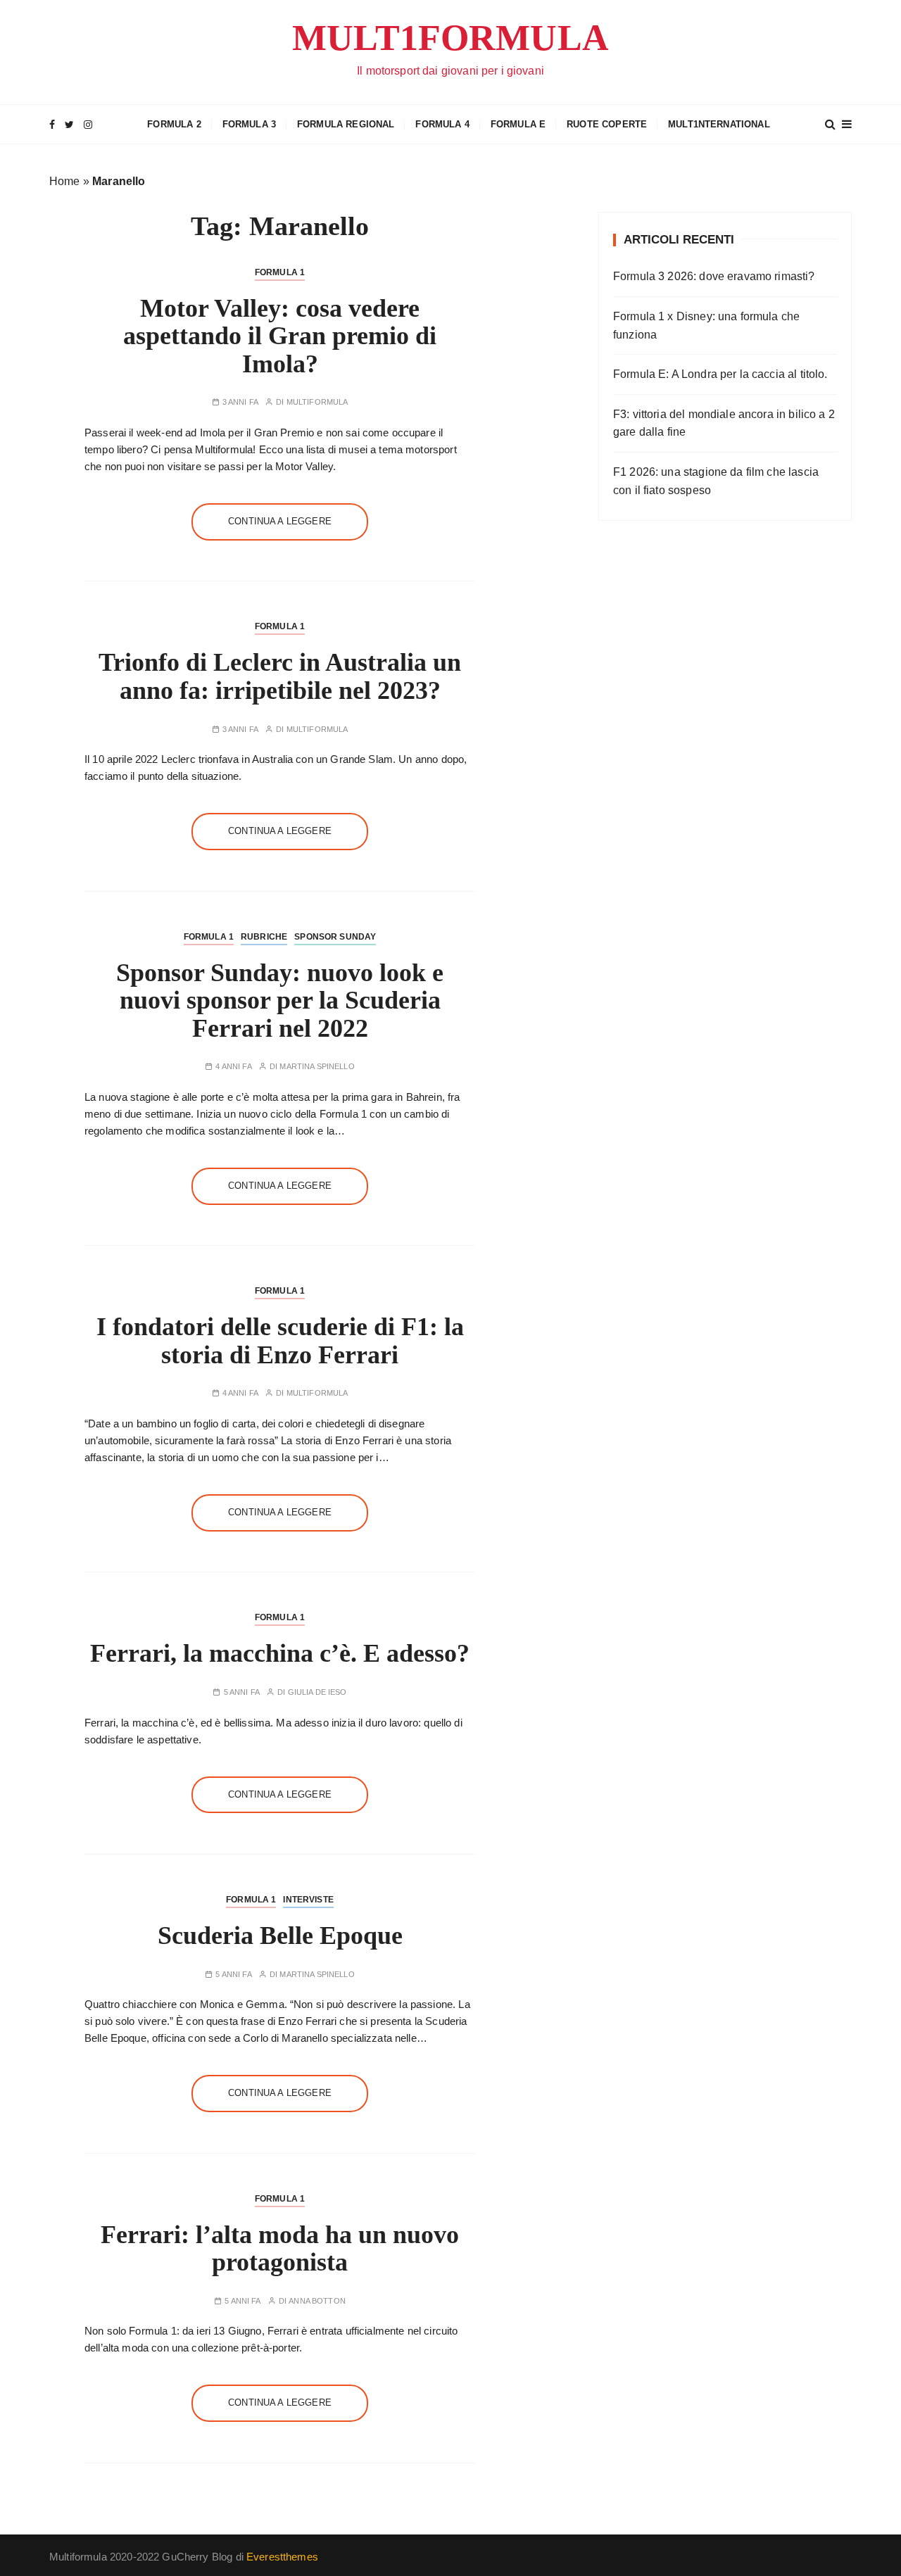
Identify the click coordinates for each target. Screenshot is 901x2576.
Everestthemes (282, 2557)
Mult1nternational (719, 124)
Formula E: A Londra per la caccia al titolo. (720, 374)
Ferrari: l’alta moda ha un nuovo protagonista (280, 2249)
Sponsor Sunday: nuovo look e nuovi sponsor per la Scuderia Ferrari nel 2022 (280, 1000)
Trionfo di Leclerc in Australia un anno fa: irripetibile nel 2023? (280, 676)
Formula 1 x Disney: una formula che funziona (706, 326)
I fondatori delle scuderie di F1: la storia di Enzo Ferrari (280, 1341)
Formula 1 (280, 272)
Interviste (308, 1900)
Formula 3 (249, 124)
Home (65, 181)
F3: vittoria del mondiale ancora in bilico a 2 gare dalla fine (724, 423)
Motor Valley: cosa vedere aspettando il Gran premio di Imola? (280, 336)
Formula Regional (346, 124)
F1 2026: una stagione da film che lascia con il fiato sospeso (716, 481)
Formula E (518, 124)
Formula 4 (442, 124)
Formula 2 (174, 124)
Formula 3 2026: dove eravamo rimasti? (714, 276)
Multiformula (317, 402)
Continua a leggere (280, 521)
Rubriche (264, 937)
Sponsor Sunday (335, 937)
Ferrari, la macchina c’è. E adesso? (280, 1653)
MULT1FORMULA (450, 38)
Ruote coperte (607, 124)
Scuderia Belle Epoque (280, 1936)
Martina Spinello (317, 1067)
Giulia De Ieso (317, 1692)
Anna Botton (317, 2301)
